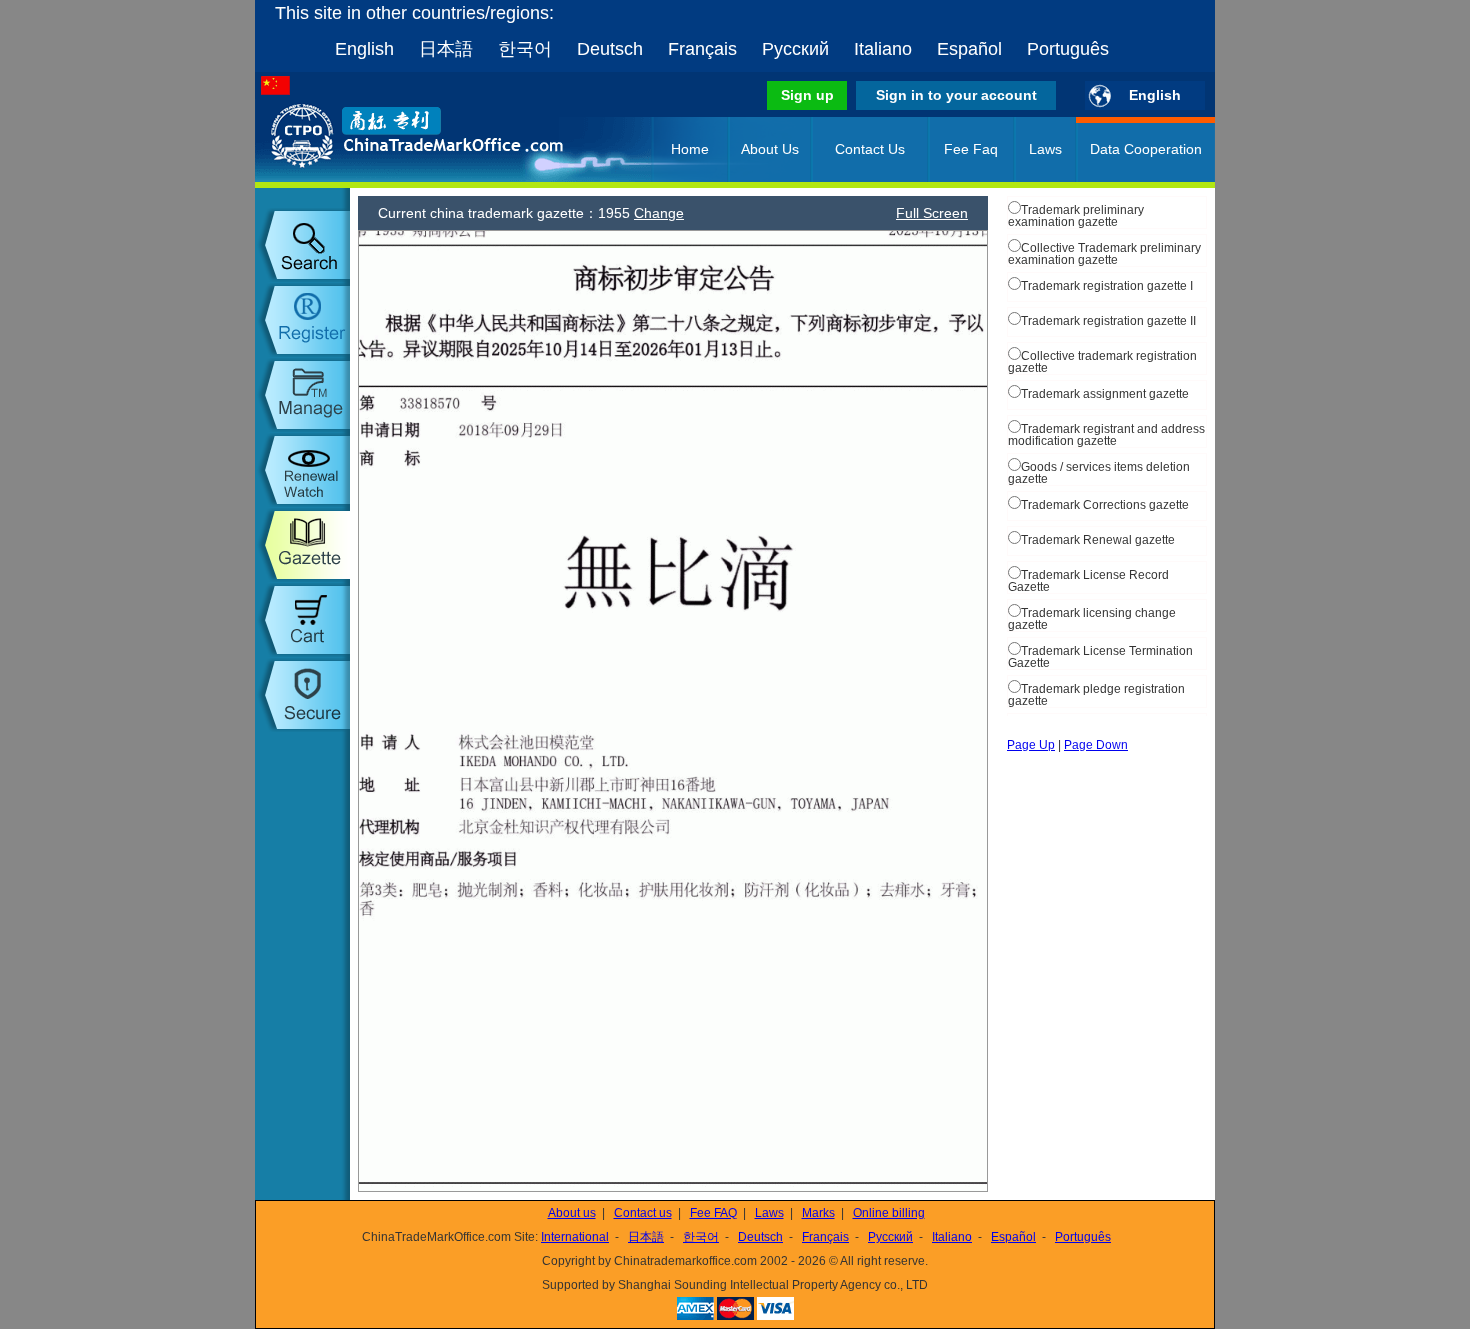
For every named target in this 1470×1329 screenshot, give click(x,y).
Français (702, 49)
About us (572, 1213)
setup (302, 695)
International (575, 1237)
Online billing (889, 1213)
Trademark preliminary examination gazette (1076, 216)
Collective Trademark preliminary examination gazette (1104, 254)
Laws (1045, 149)
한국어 (525, 49)
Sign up (807, 95)
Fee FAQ (713, 1213)
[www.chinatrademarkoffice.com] (390, 178)
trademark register (302, 320)
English (364, 49)
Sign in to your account (956, 95)
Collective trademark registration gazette (1102, 362)
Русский (795, 49)
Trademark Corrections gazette (1105, 505)
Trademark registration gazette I (1107, 286)
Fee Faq (971, 149)
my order (302, 620)
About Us (770, 149)
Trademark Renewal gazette (1098, 540)
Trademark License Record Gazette (1088, 581)
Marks (818, 1213)
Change (659, 213)
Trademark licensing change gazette (1092, 619)
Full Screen (932, 213)
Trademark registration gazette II (1108, 321)
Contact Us (870, 149)
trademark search (302, 245)
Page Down (1096, 745)
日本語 (446, 49)
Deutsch (610, 49)
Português (1068, 49)
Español (969, 49)
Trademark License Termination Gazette (1100, 657)
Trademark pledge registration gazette (1096, 695)
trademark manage (302, 395)
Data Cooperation (1146, 149)
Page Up (1031, 745)
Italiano (883, 49)
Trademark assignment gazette (1105, 394)
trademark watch (302, 470)
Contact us (643, 1213)
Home (690, 149)
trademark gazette (302, 545)
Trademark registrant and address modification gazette (1106, 435)
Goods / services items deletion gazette (1099, 473)
